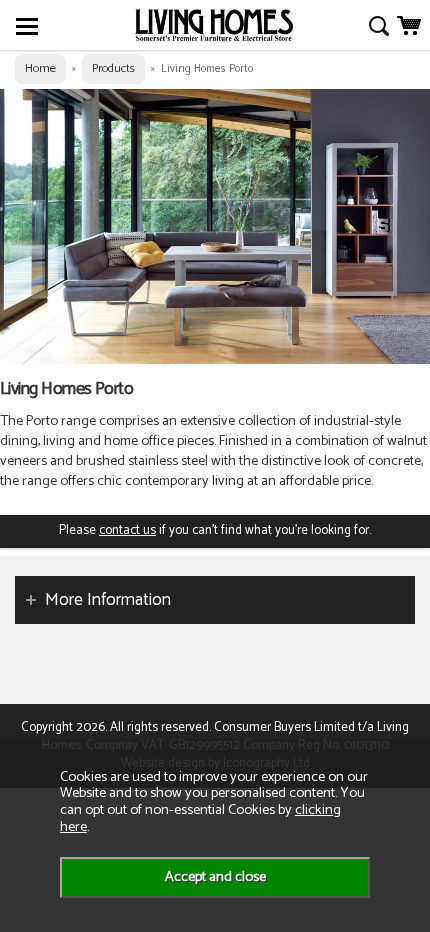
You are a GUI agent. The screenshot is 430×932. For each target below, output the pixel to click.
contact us (127, 530)
